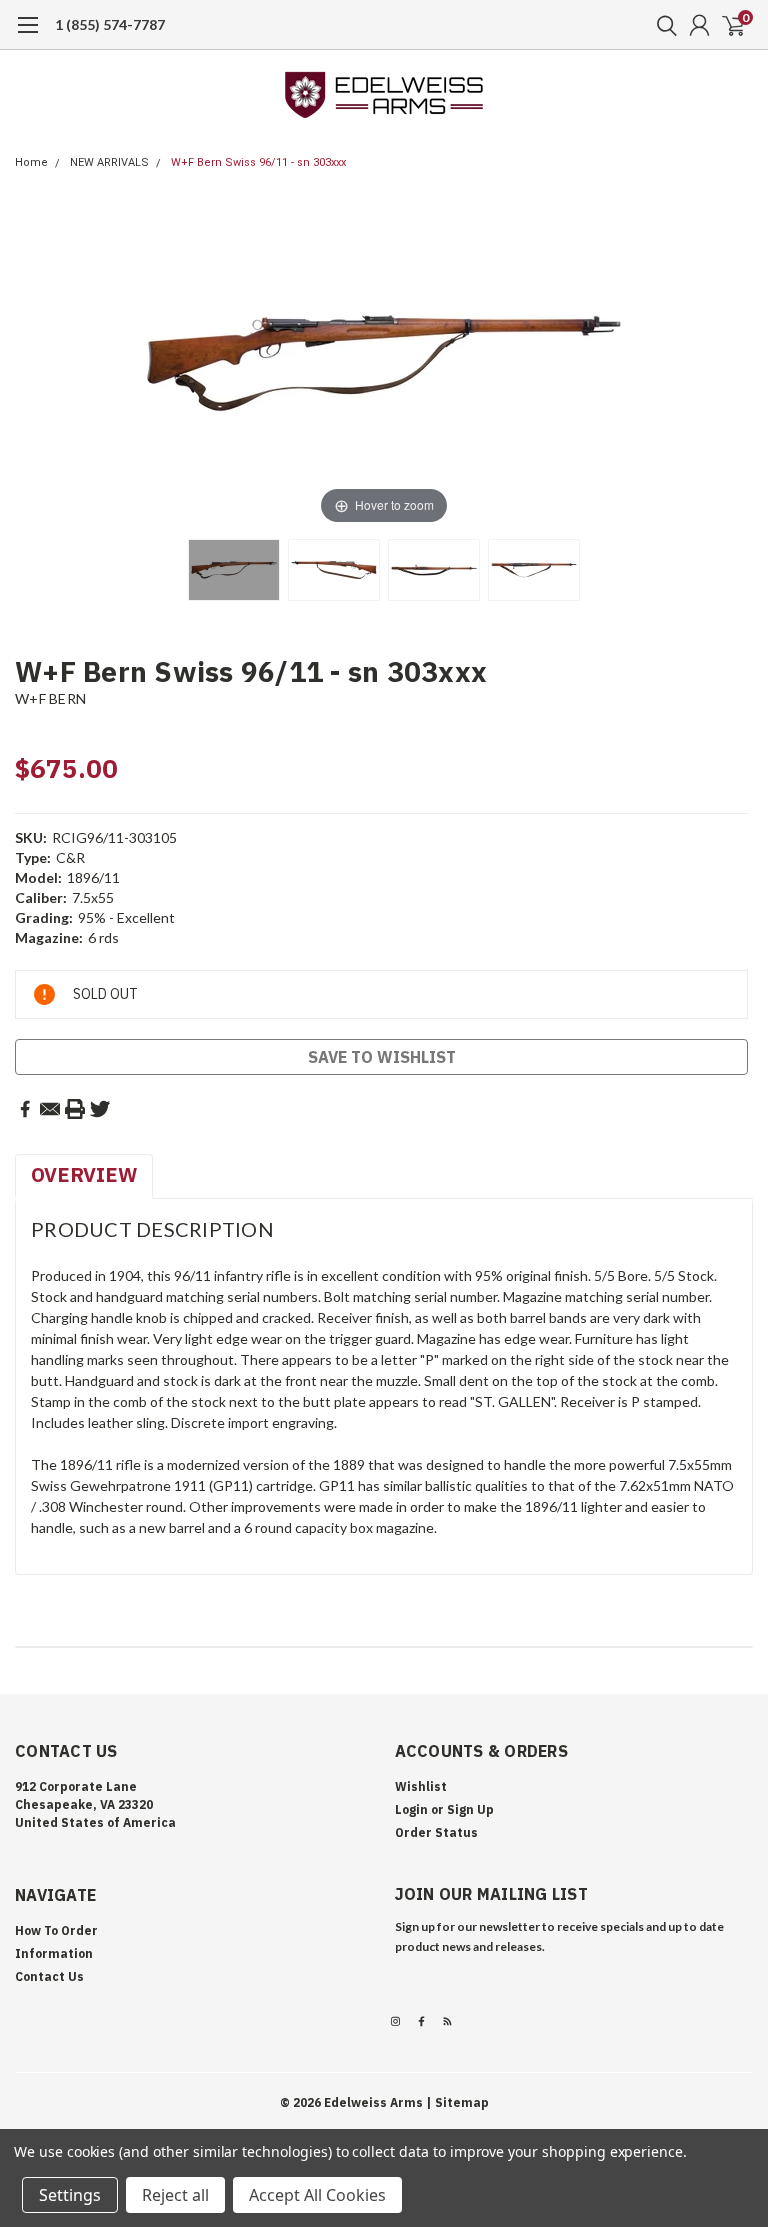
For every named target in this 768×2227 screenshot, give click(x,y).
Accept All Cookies (317, 2195)
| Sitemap (457, 2102)
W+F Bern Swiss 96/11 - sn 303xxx (258, 162)
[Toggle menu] (27, 35)
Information (54, 1953)
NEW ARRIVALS (109, 162)
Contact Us (49, 1976)
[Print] (75, 1109)
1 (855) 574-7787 (110, 24)
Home (31, 162)
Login (411, 1809)
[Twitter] (100, 1109)
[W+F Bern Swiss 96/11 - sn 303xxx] (234, 570)
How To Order (56, 1930)
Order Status (436, 1832)
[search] (662, 25)
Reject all (175, 2195)
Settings (70, 2195)
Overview (84, 1174)
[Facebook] (25, 1109)
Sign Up (470, 1809)
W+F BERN (50, 698)
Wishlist (421, 1786)
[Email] (50, 1109)
